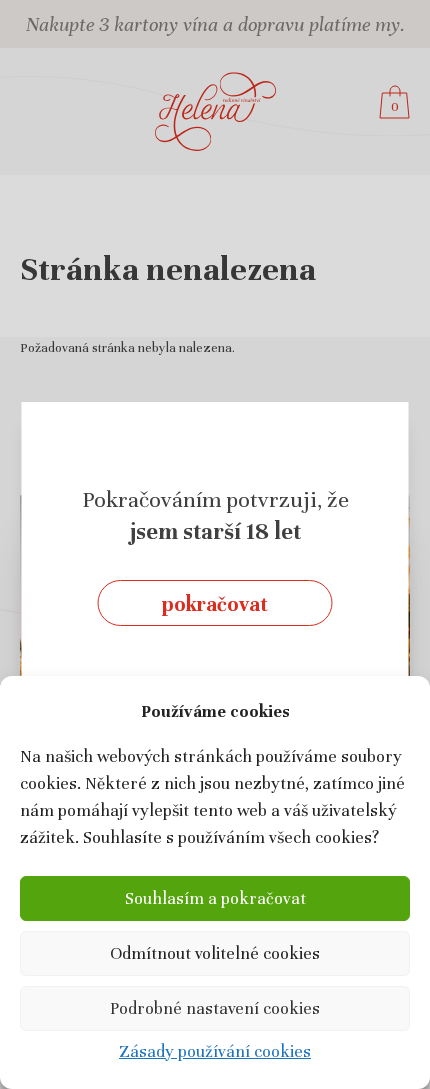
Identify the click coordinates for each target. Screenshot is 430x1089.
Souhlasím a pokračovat (215, 898)
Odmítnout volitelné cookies (215, 953)
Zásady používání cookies (215, 1051)
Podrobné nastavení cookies (215, 1008)
